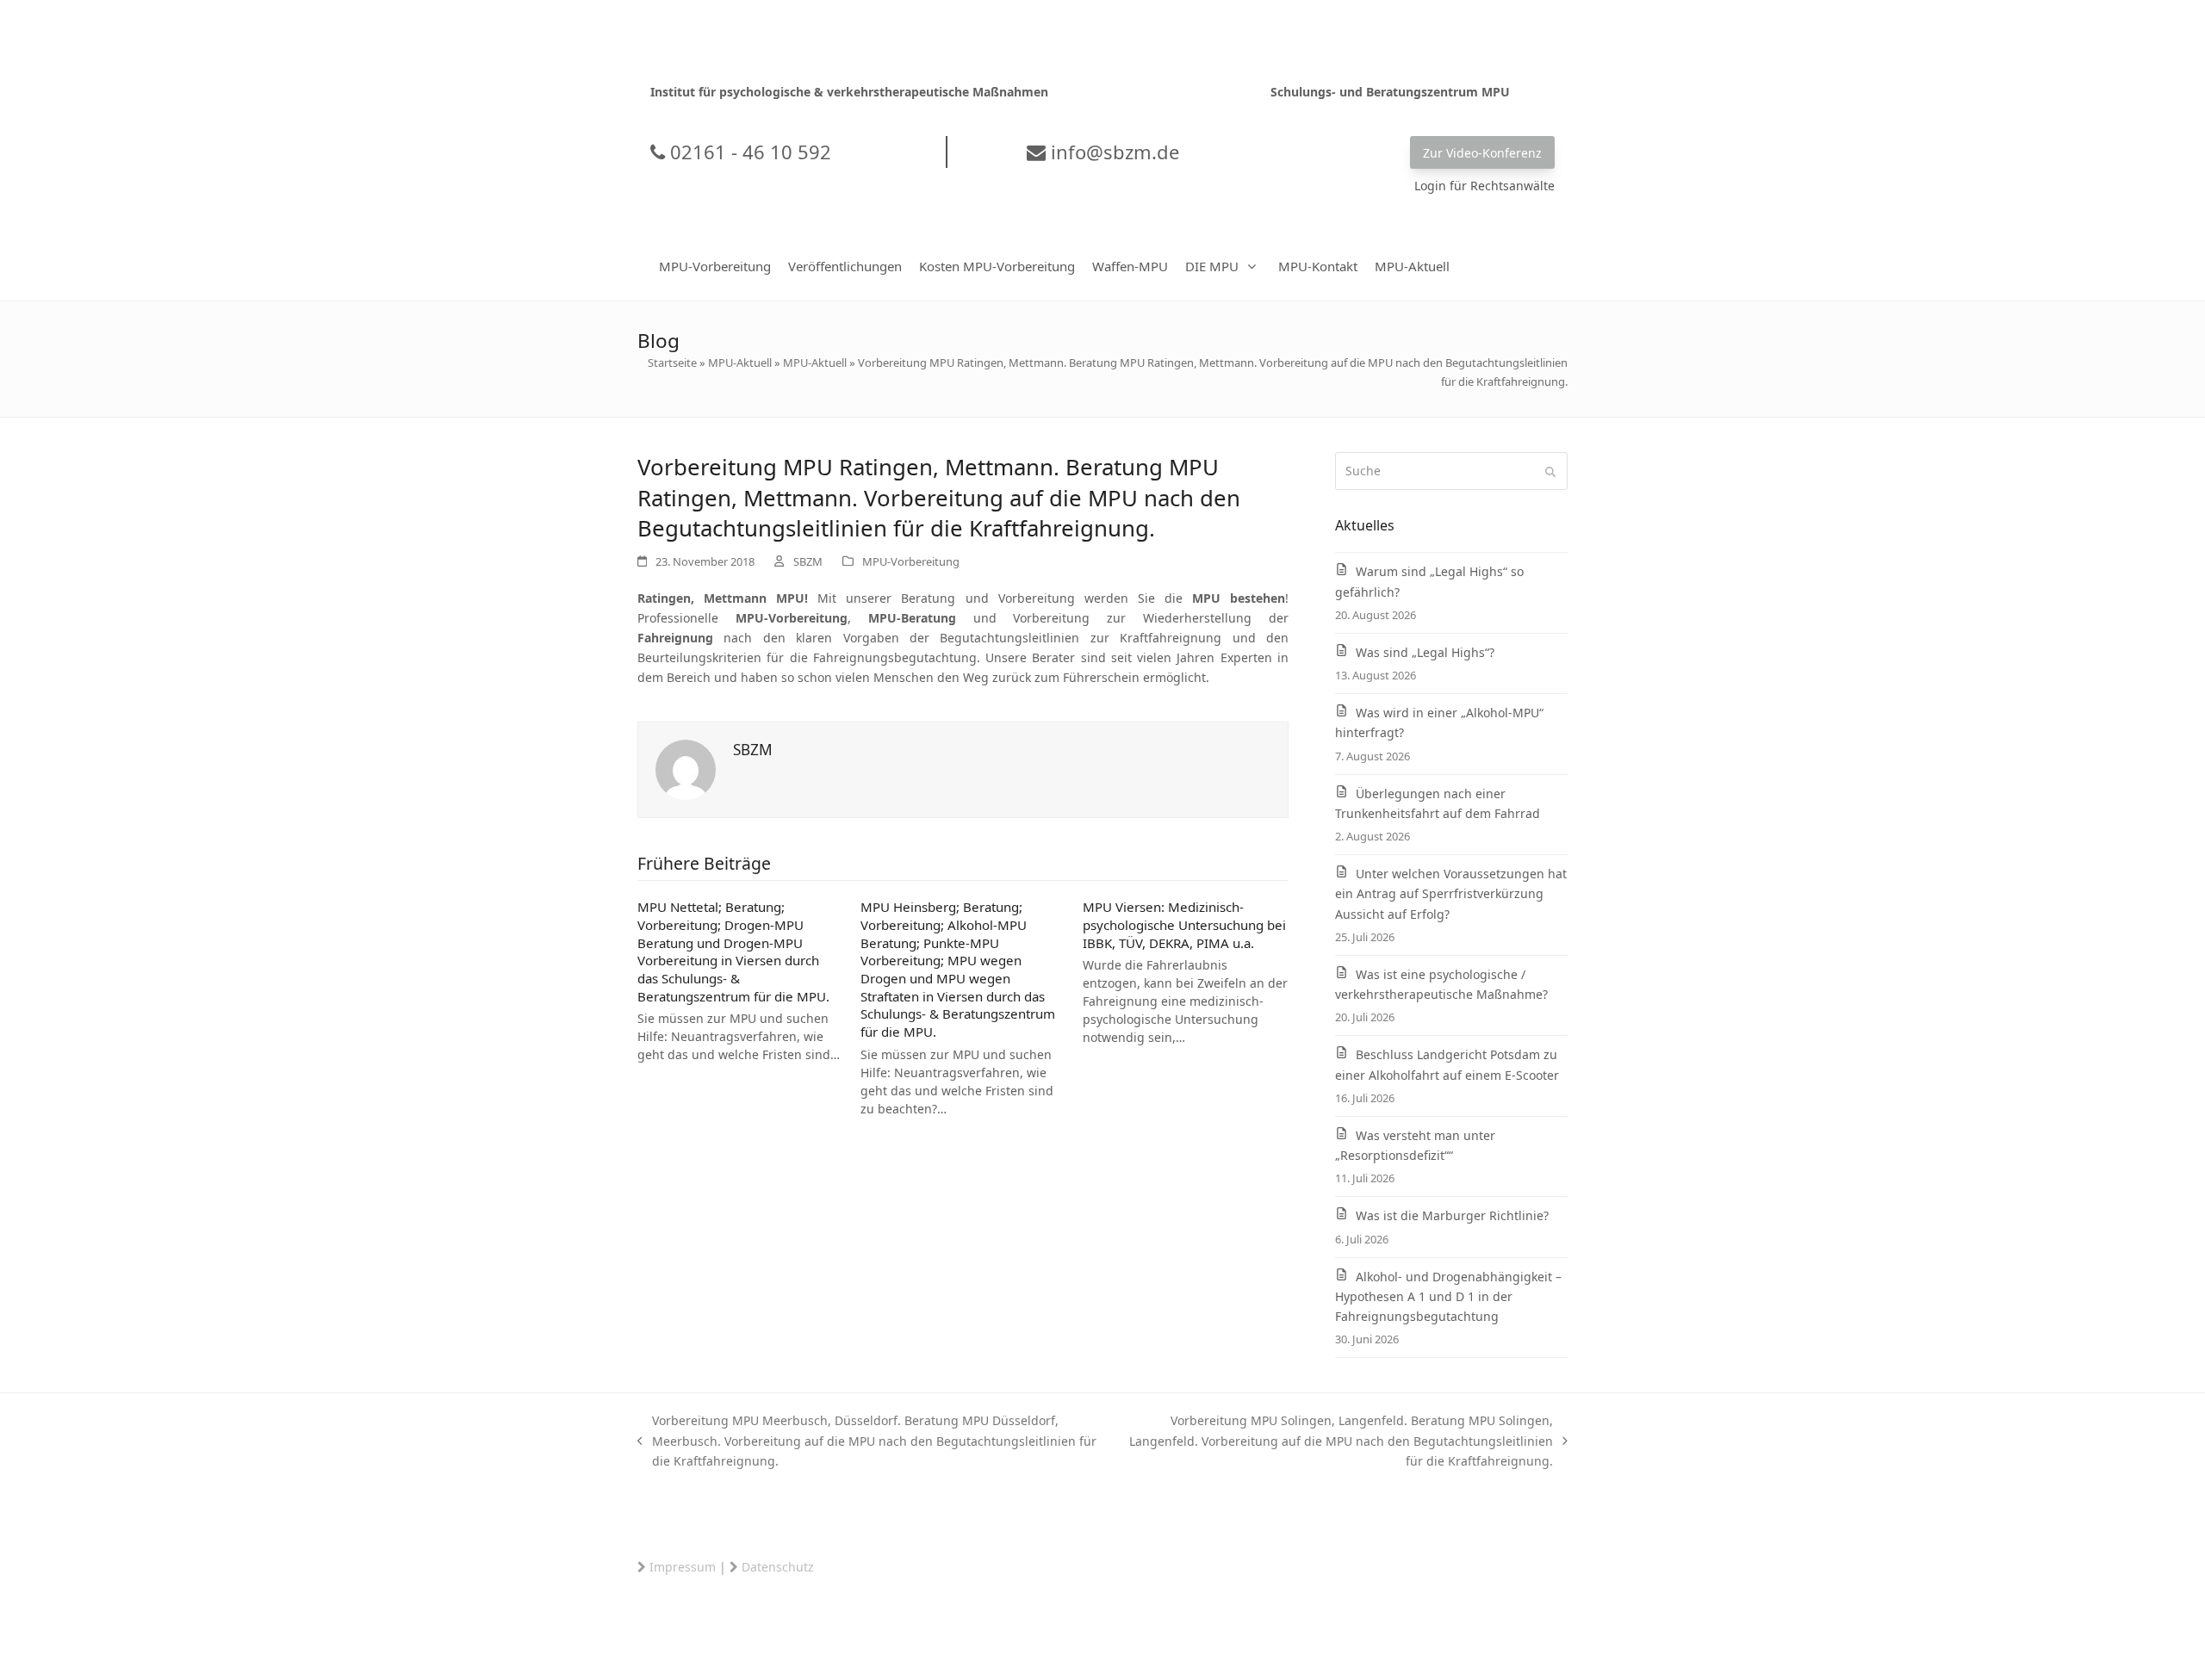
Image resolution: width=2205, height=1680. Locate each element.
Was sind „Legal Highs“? (1425, 652)
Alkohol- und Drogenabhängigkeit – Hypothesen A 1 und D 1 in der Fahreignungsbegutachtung (1448, 1296)
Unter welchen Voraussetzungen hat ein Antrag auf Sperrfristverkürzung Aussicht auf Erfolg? (1451, 893)
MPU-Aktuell (740, 363)
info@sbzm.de (1112, 152)
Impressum (683, 1567)
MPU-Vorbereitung (911, 561)
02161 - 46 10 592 (748, 152)
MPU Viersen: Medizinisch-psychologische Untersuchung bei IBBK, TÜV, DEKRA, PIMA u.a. (1184, 924)
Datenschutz (778, 1567)
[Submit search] (1550, 471)
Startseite (672, 363)
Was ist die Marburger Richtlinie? (1452, 1215)
